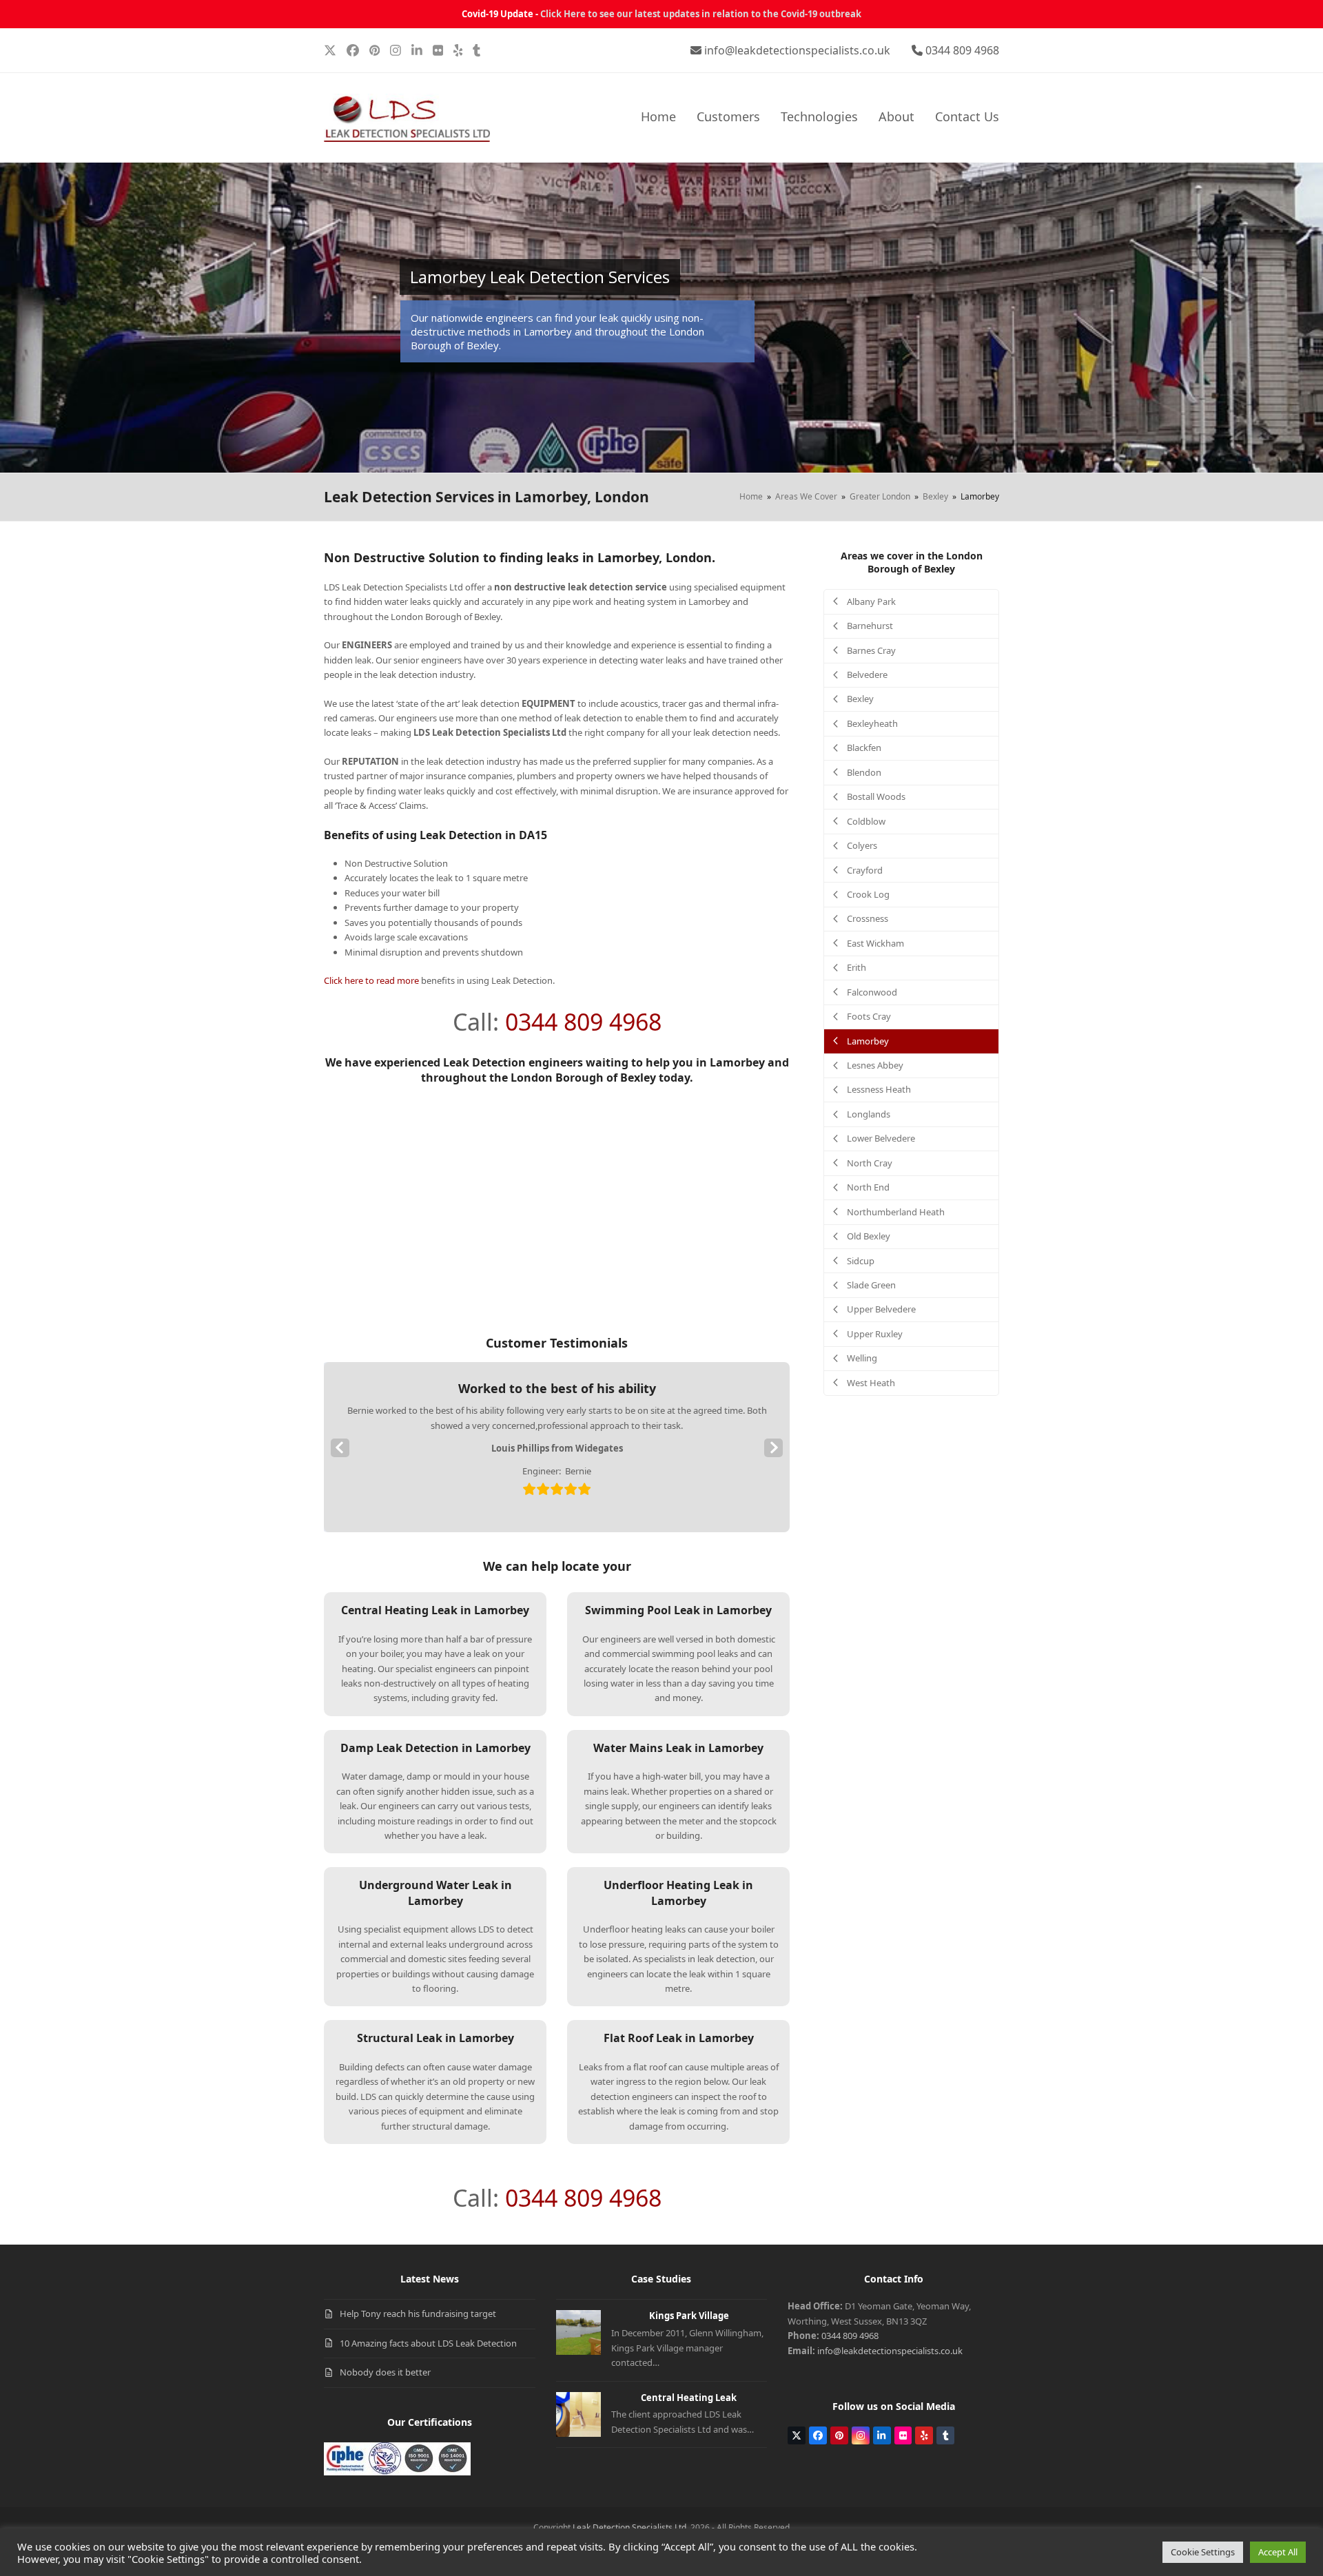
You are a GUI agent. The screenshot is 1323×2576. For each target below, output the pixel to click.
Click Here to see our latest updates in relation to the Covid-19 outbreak (701, 14)
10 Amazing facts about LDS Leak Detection (428, 2343)
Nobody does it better (385, 2372)
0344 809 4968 (962, 50)
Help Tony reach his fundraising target (418, 2314)
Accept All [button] (1278, 2552)
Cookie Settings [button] (1203, 2552)
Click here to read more (371, 980)
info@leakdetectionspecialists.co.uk (797, 50)
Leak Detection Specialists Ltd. (630, 2527)
